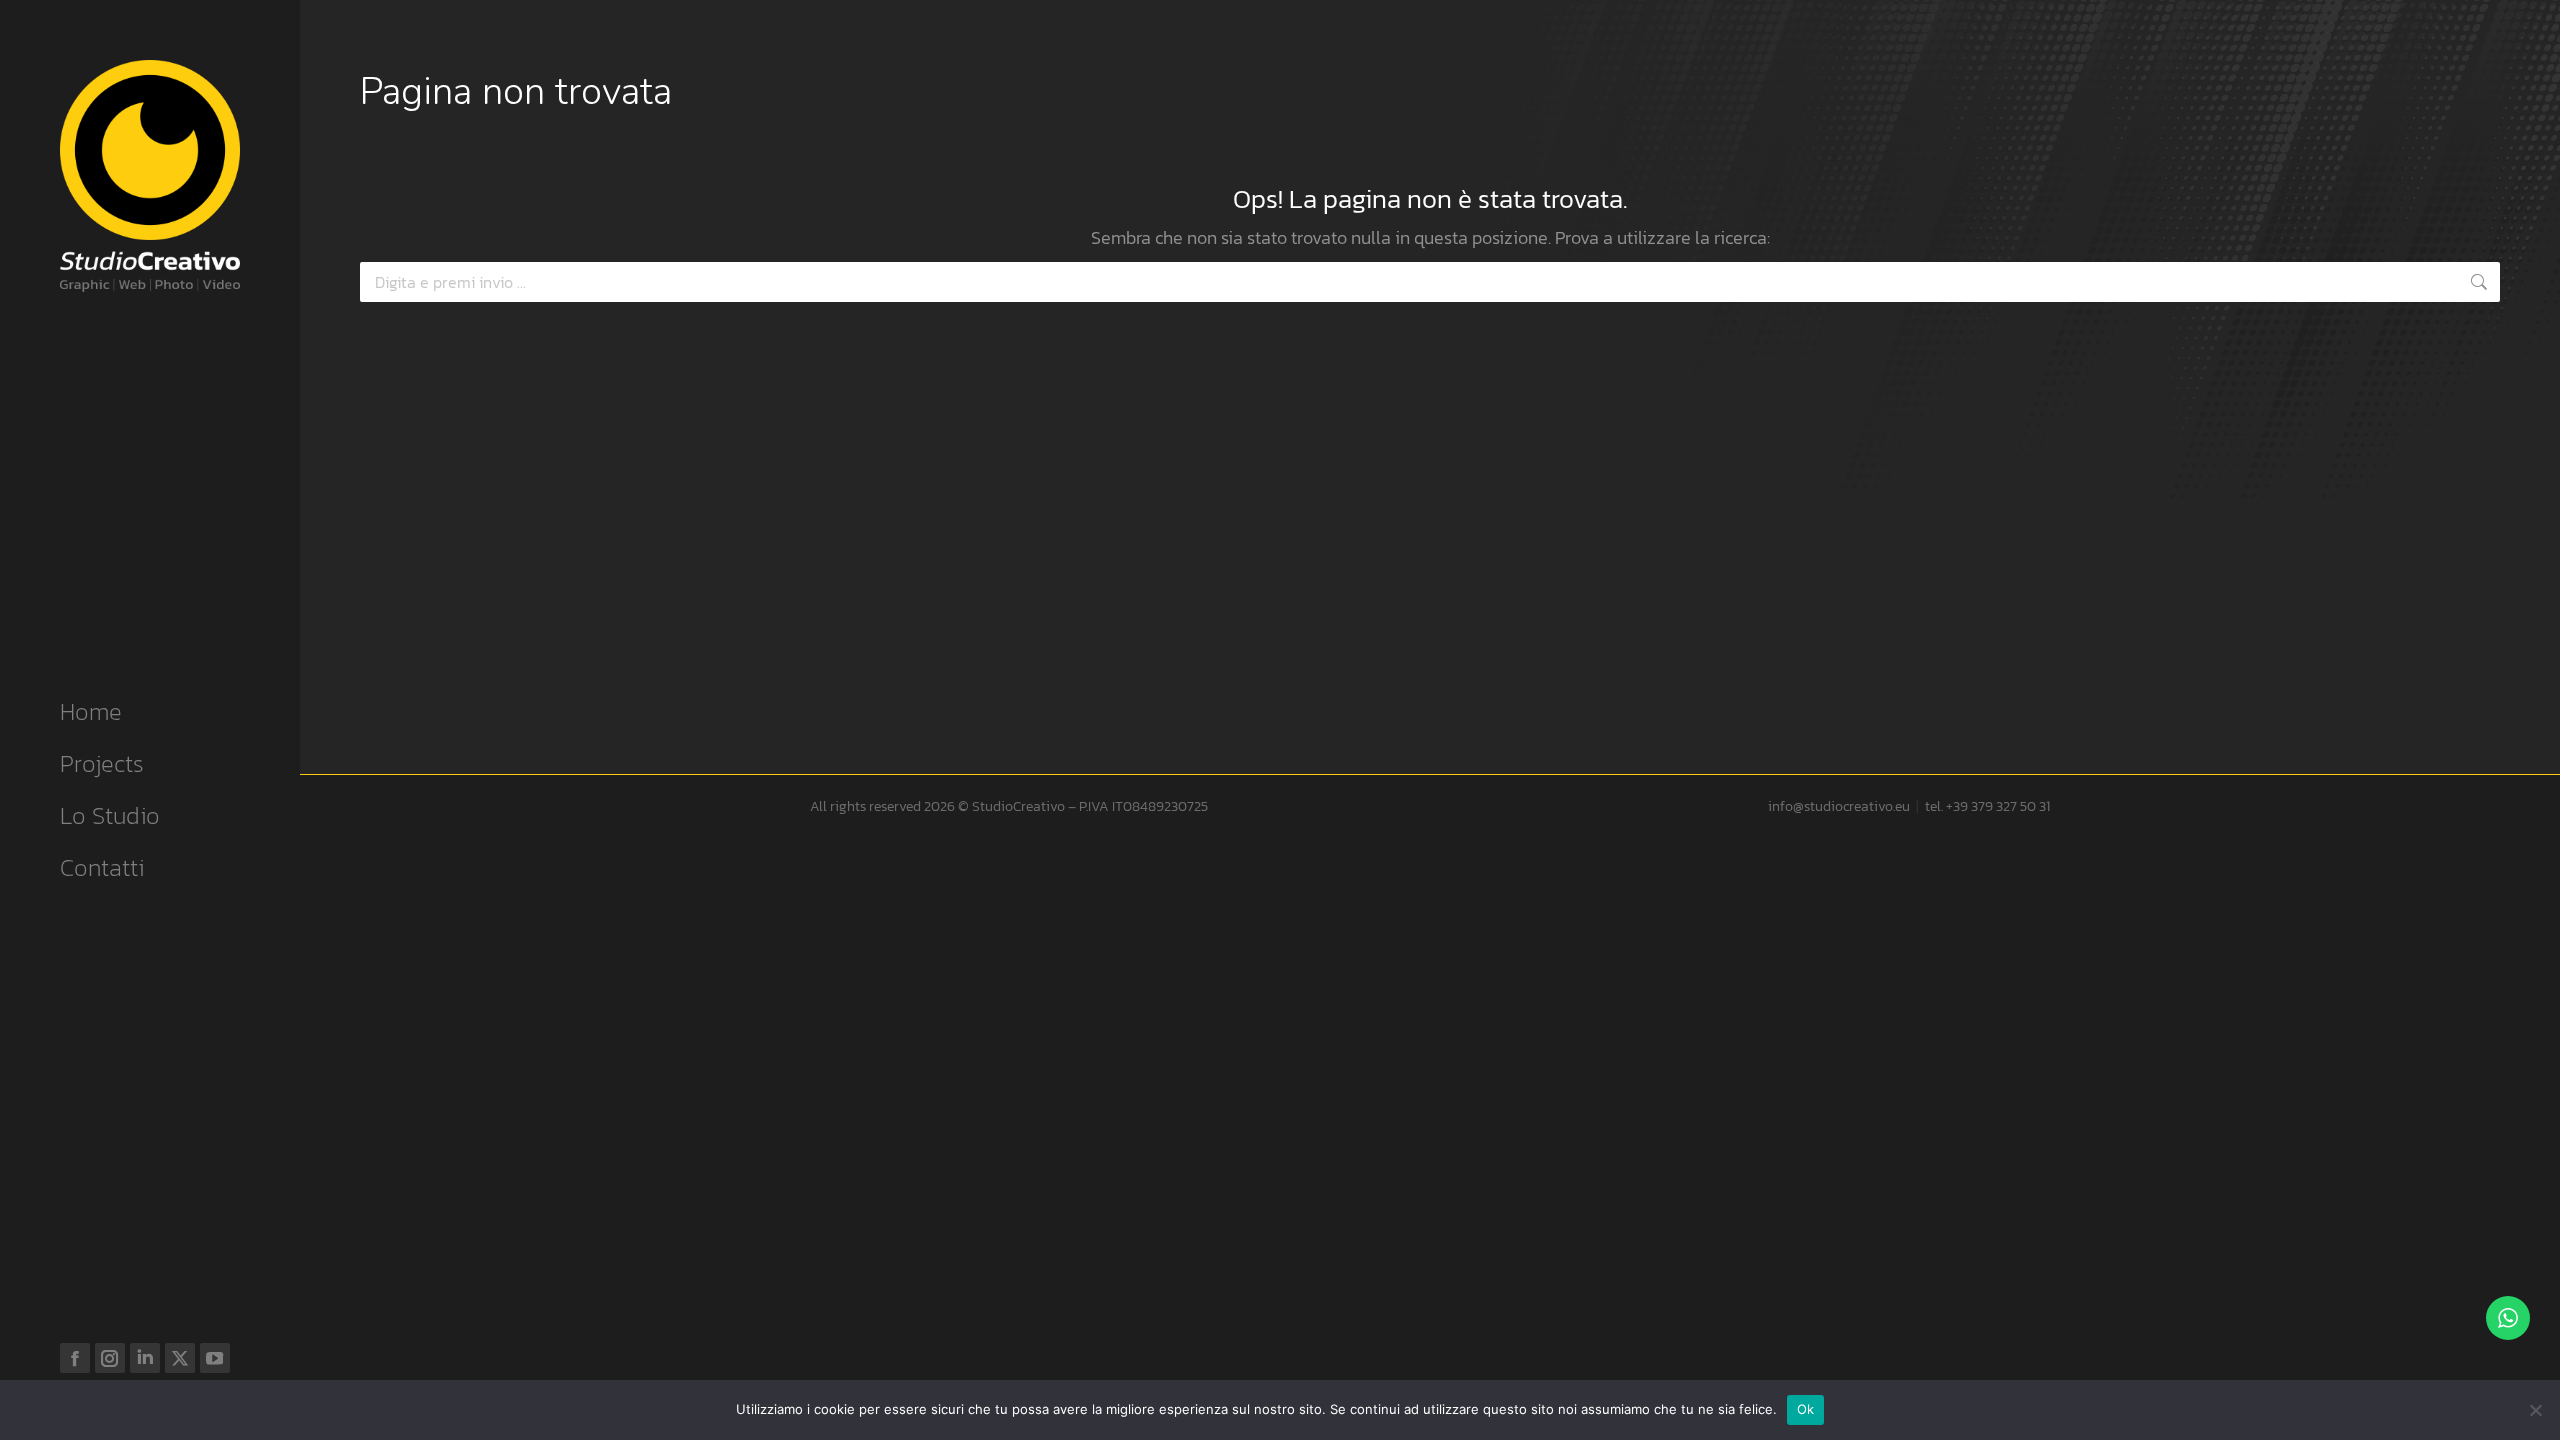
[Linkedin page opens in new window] (145, 1358)
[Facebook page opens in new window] (75, 1358)
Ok (1806, 1409)
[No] (2535, 1410)
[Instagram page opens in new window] (110, 1358)
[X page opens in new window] (180, 1358)
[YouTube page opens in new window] (215, 1358)
